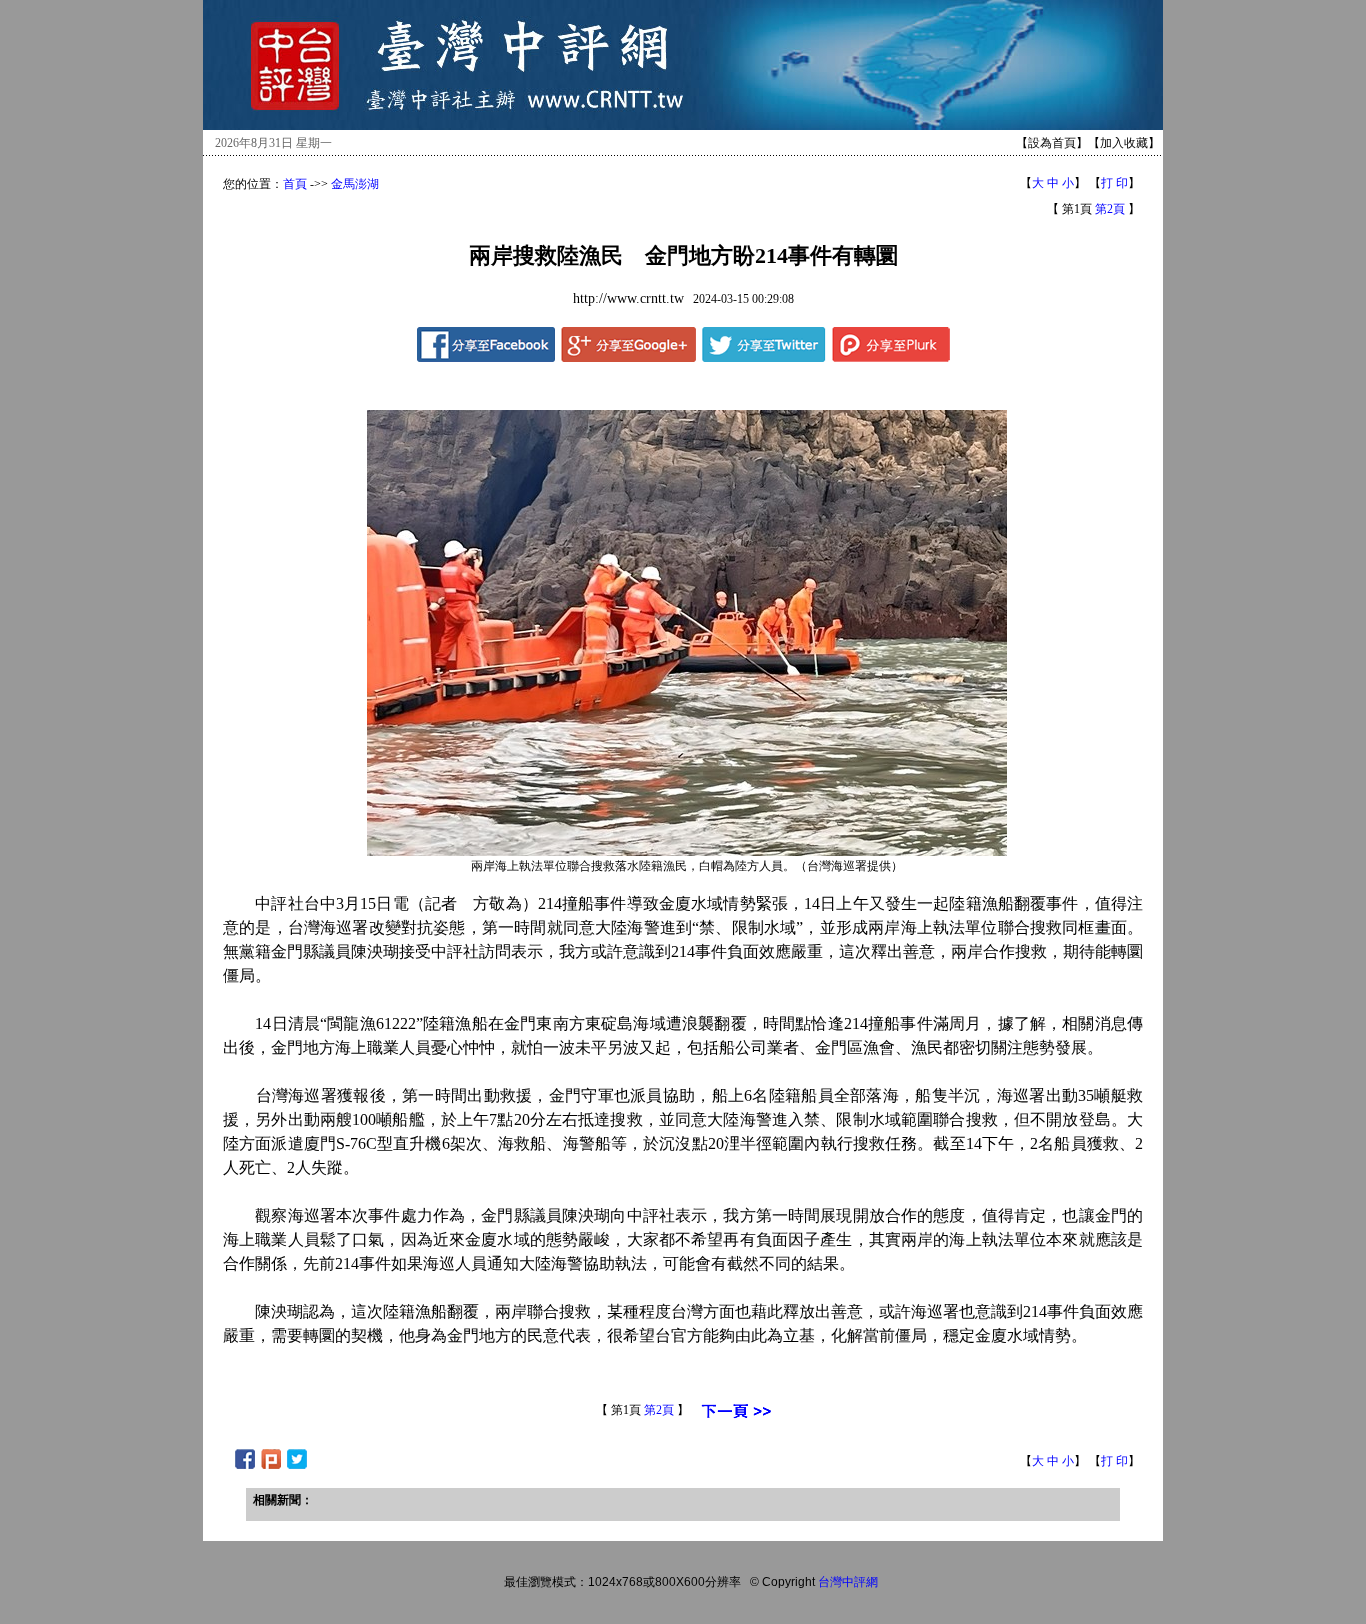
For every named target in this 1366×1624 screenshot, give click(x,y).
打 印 (1114, 183)
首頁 (295, 184)
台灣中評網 (848, 1582)
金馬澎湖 (355, 184)
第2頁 (1110, 209)
